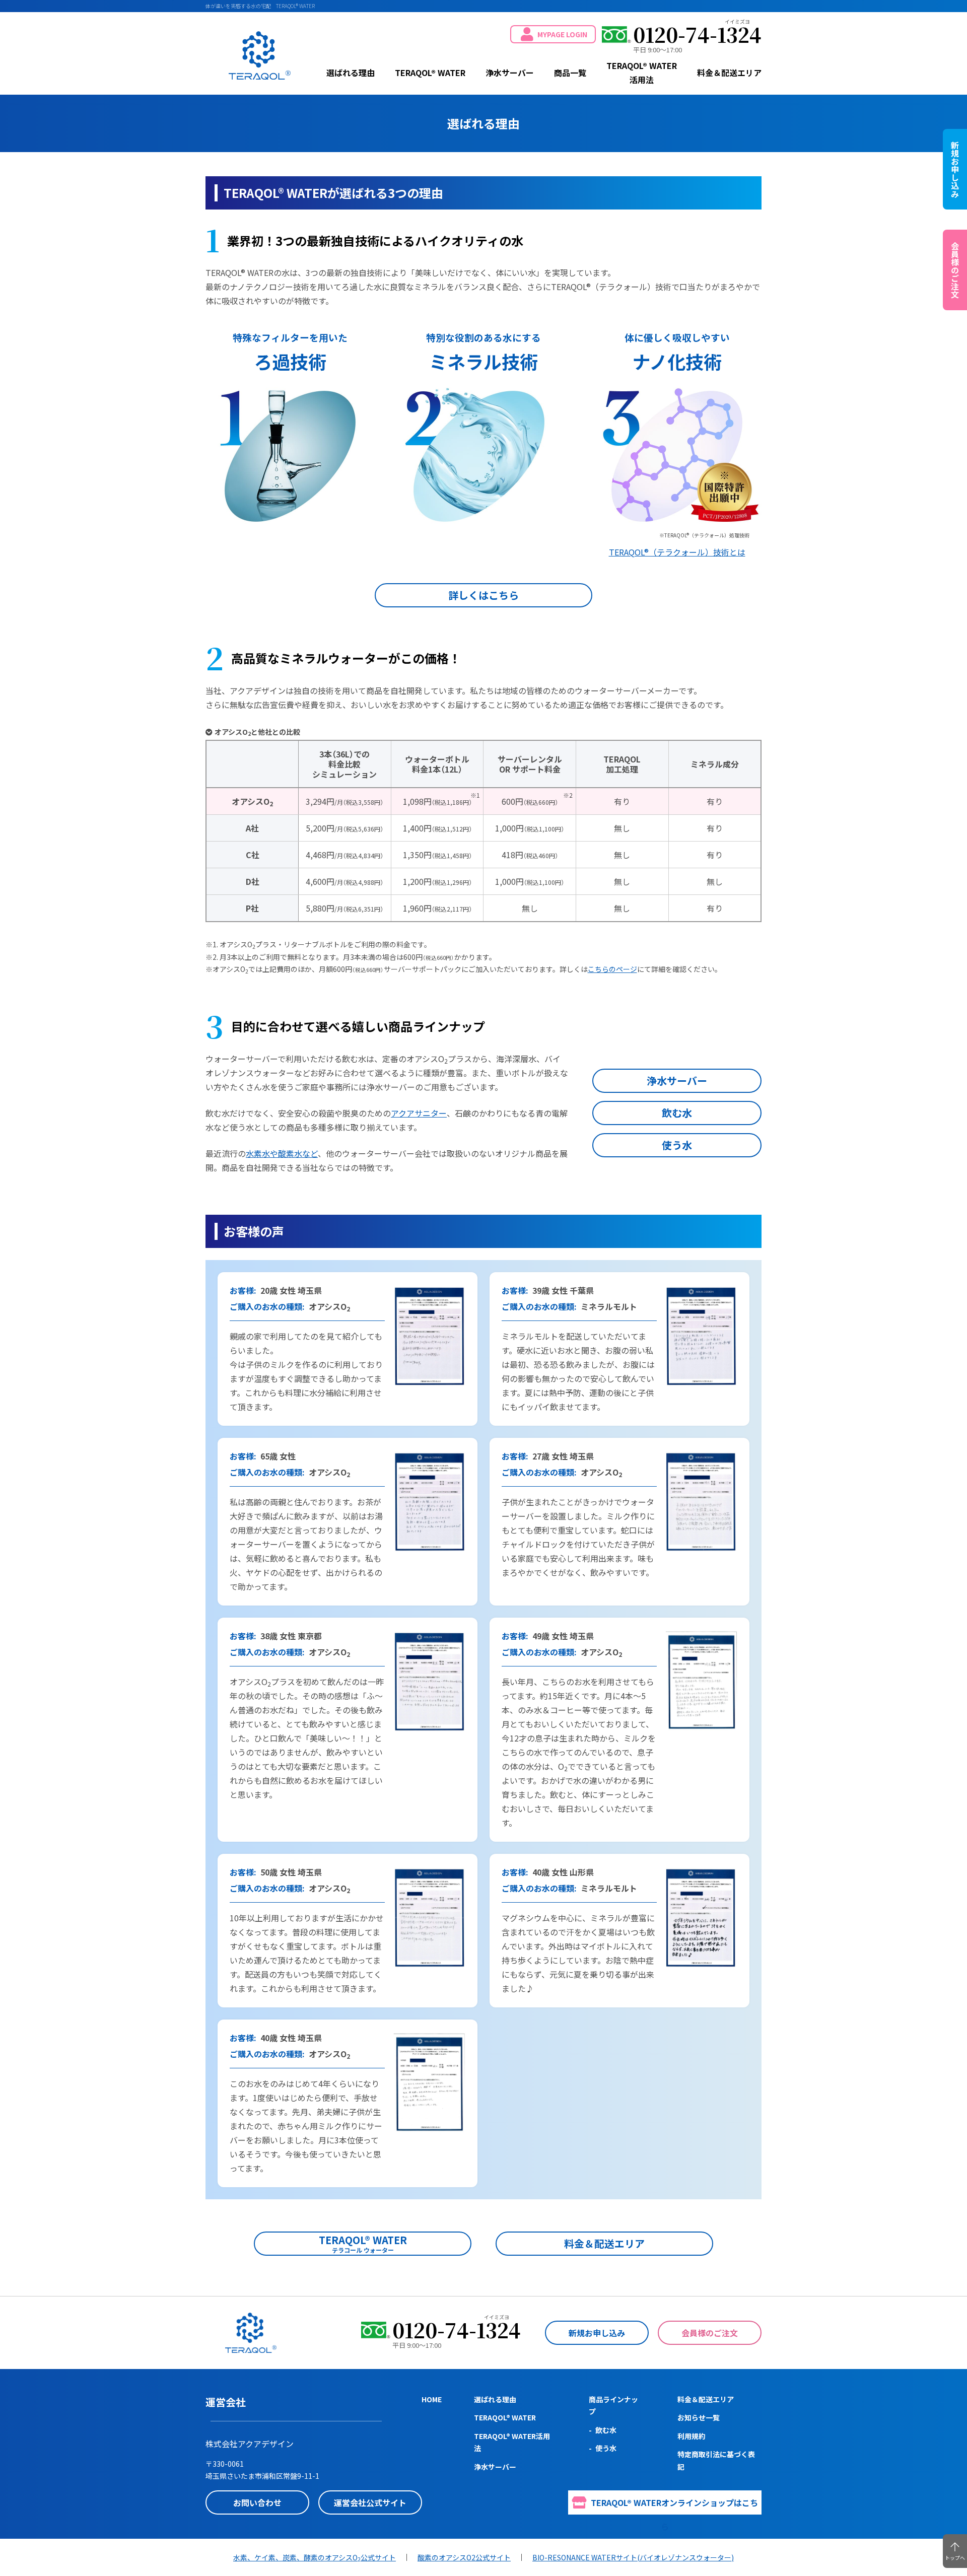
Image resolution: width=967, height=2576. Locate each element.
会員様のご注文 (710, 2333)
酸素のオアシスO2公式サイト (464, 2557)
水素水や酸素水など (282, 1153)
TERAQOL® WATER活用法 (642, 73)
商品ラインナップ (613, 2406)
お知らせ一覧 (699, 2417)
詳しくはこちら (483, 595)
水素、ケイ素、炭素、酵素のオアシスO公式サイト (315, 2557)
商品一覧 (570, 73)
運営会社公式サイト (370, 2502)
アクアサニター (419, 1113)
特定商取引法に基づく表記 (716, 2460)
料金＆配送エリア (729, 73)
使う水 (677, 1145)
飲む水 (677, 1113)
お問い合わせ (257, 2502)
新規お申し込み (597, 2333)
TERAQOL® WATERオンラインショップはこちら (674, 2505)
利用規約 (692, 2436)
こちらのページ (612, 969)
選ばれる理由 (351, 73)
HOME (432, 2399)
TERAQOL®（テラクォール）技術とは (677, 552)
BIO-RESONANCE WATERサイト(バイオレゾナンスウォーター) (633, 2557)
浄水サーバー (510, 73)
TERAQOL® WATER (260, 55)
